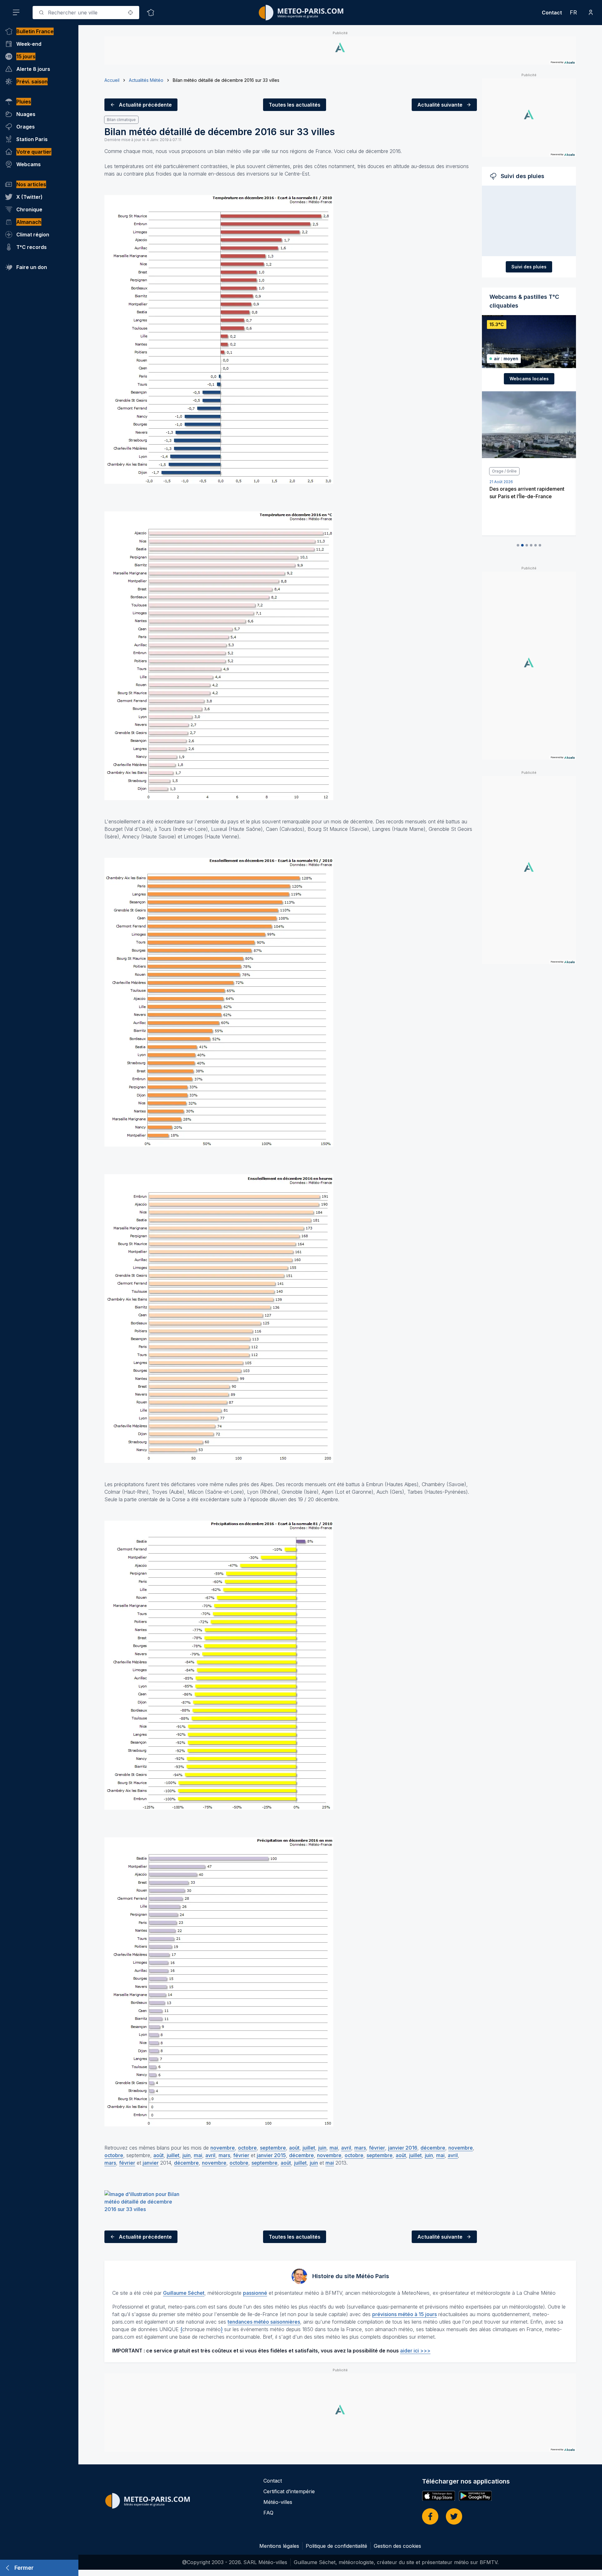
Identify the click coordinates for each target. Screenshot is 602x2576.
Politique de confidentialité (336, 2546)
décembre (433, 2148)
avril (346, 2148)
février (377, 2148)
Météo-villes (278, 2502)
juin (322, 2148)
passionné (255, 2293)
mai (334, 2148)
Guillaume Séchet (184, 2293)
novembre (223, 2148)
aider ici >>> (415, 2351)
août (294, 2148)
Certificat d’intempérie (289, 2491)
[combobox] (86, 13)
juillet (309, 2148)
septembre (273, 2148)
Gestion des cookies (397, 2546)
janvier (151, 2163)
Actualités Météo (146, 80)
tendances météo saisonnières (264, 2322)
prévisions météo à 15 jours (404, 2314)
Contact (552, 13)
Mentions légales (279, 2546)
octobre (247, 2148)
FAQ (268, 2513)
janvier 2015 (271, 2155)
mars (360, 2148)
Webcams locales (529, 379)
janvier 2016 (403, 2148)
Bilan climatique (121, 120)
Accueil (112, 80)
